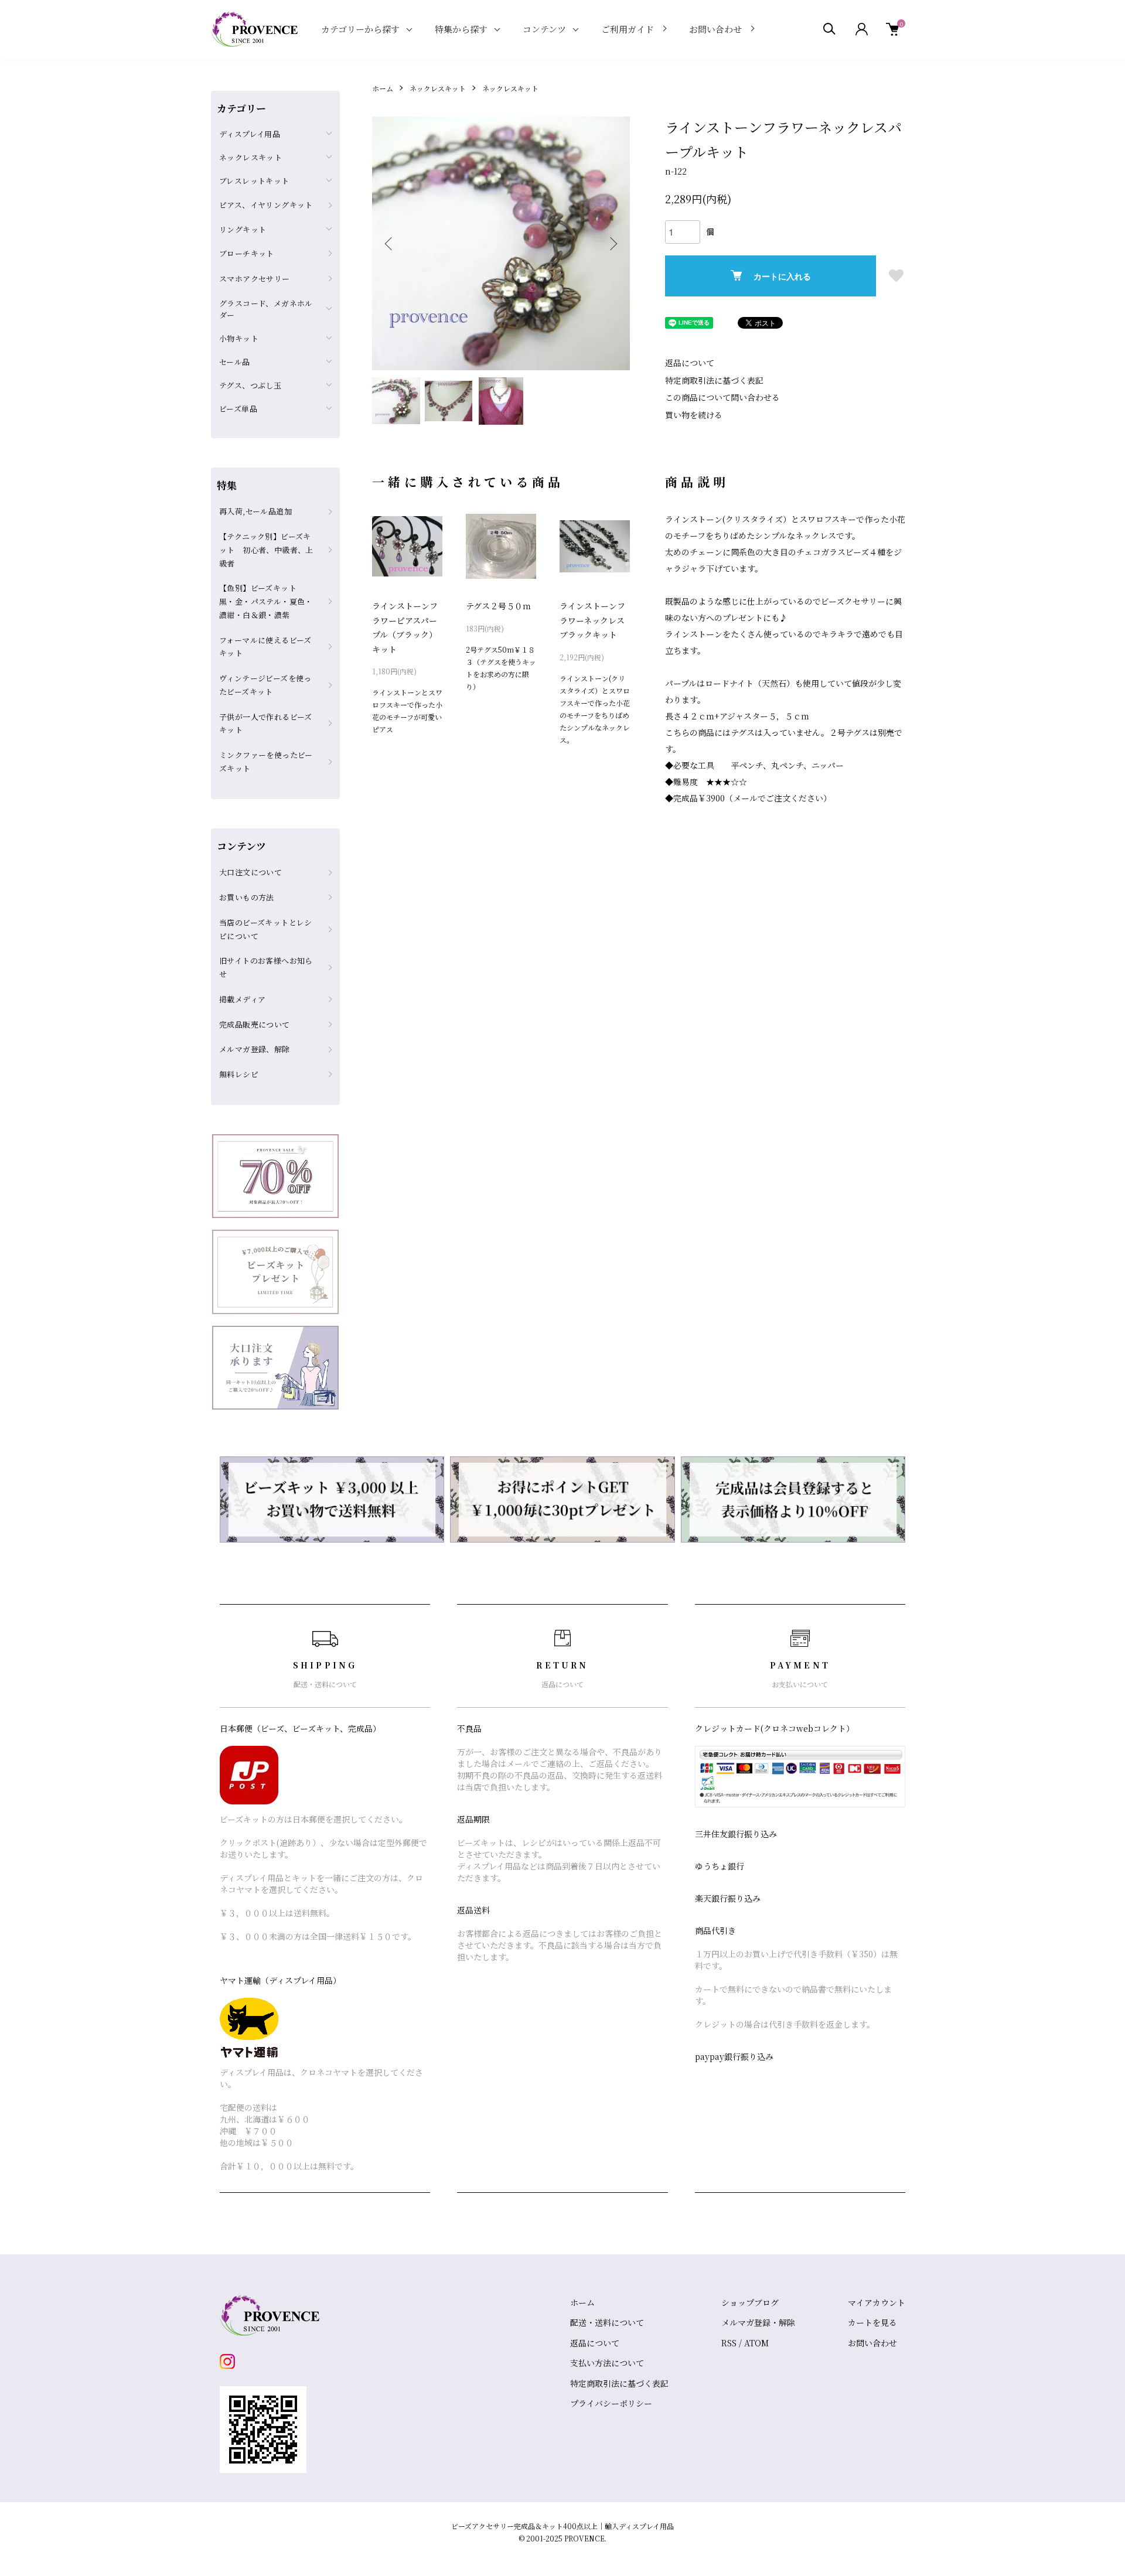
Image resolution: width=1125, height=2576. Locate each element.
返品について (690, 363)
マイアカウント (877, 2302)
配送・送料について (607, 2322)
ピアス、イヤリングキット (266, 205)
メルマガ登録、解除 (255, 1049)
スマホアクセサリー (255, 279)
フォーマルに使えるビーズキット (265, 647)
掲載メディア (242, 999)
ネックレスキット (438, 88)
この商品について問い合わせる (722, 397)
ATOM (756, 2343)
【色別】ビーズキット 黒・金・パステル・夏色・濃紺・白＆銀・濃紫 (266, 601)
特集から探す (461, 29)
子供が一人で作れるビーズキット (266, 724)
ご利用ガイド (628, 29)
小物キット (239, 338)
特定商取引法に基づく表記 (714, 380)
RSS (729, 2343)
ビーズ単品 (238, 409)
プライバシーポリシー (611, 2403)
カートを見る (872, 2322)
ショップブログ (750, 2302)
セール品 (235, 362)
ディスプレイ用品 (250, 134)
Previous (390, 244)
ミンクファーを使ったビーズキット (266, 762)
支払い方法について (607, 2363)
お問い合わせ (715, 29)
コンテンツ (544, 29)
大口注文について (250, 872)
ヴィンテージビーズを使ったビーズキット (265, 685)
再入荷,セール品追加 (255, 511)
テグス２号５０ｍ (498, 606)
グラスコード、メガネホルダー (266, 309)
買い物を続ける (694, 415)
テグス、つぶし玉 (250, 385)
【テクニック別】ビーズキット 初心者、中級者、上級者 (266, 550)
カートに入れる (782, 276)
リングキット (243, 229)
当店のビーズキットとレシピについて (266, 929)
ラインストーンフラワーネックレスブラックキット (592, 620)
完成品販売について (255, 1024)
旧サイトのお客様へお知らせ (266, 967)
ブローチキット (247, 253)
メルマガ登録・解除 (758, 2322)
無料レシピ (239, 1074)
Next (612, 244)
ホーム (383, 88)
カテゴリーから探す (360, 29)
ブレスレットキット (254, 181)
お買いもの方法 (247, 897)
